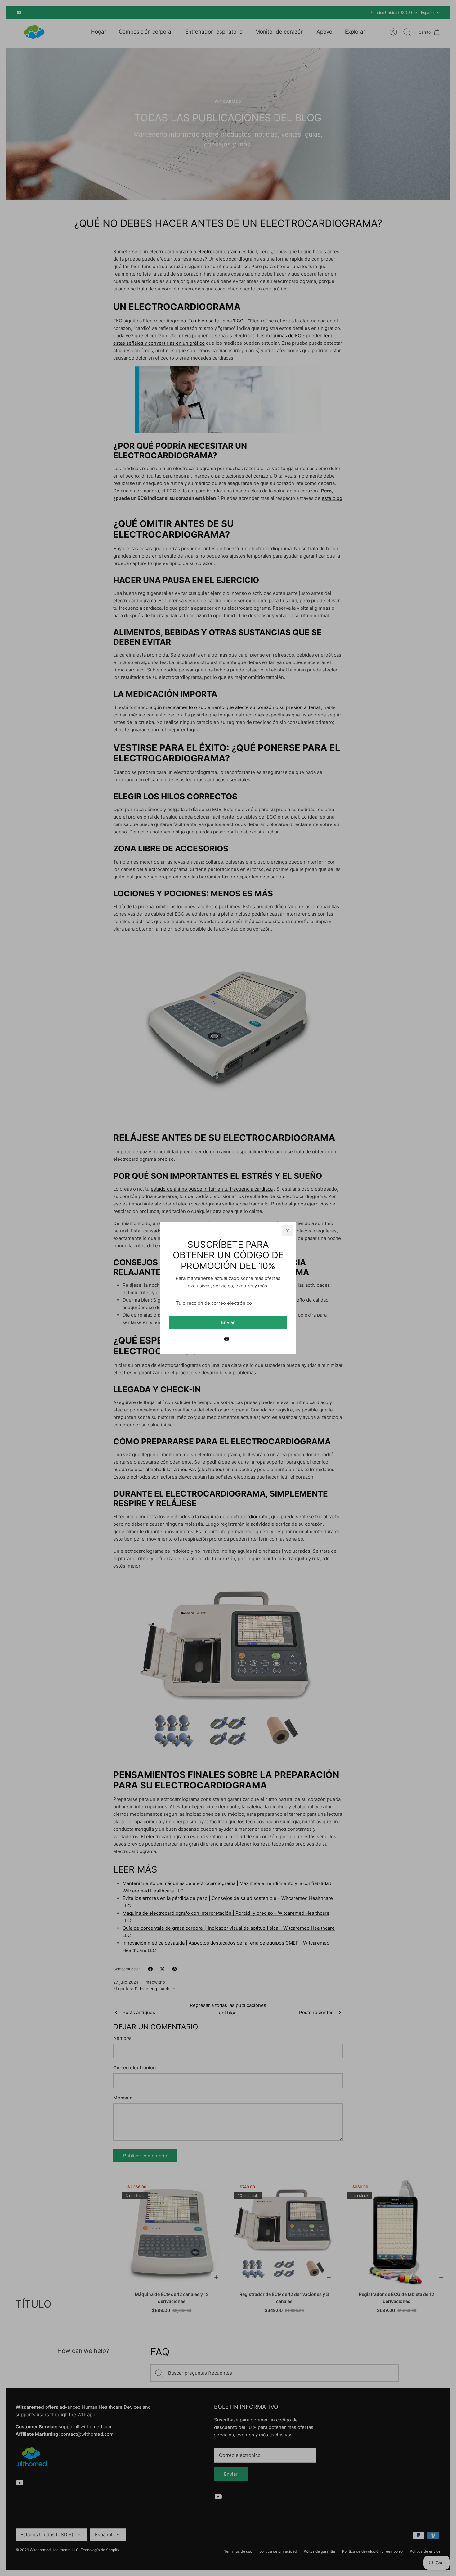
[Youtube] (227, 1339)
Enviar (228, 1322)
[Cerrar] (288, 1231)
